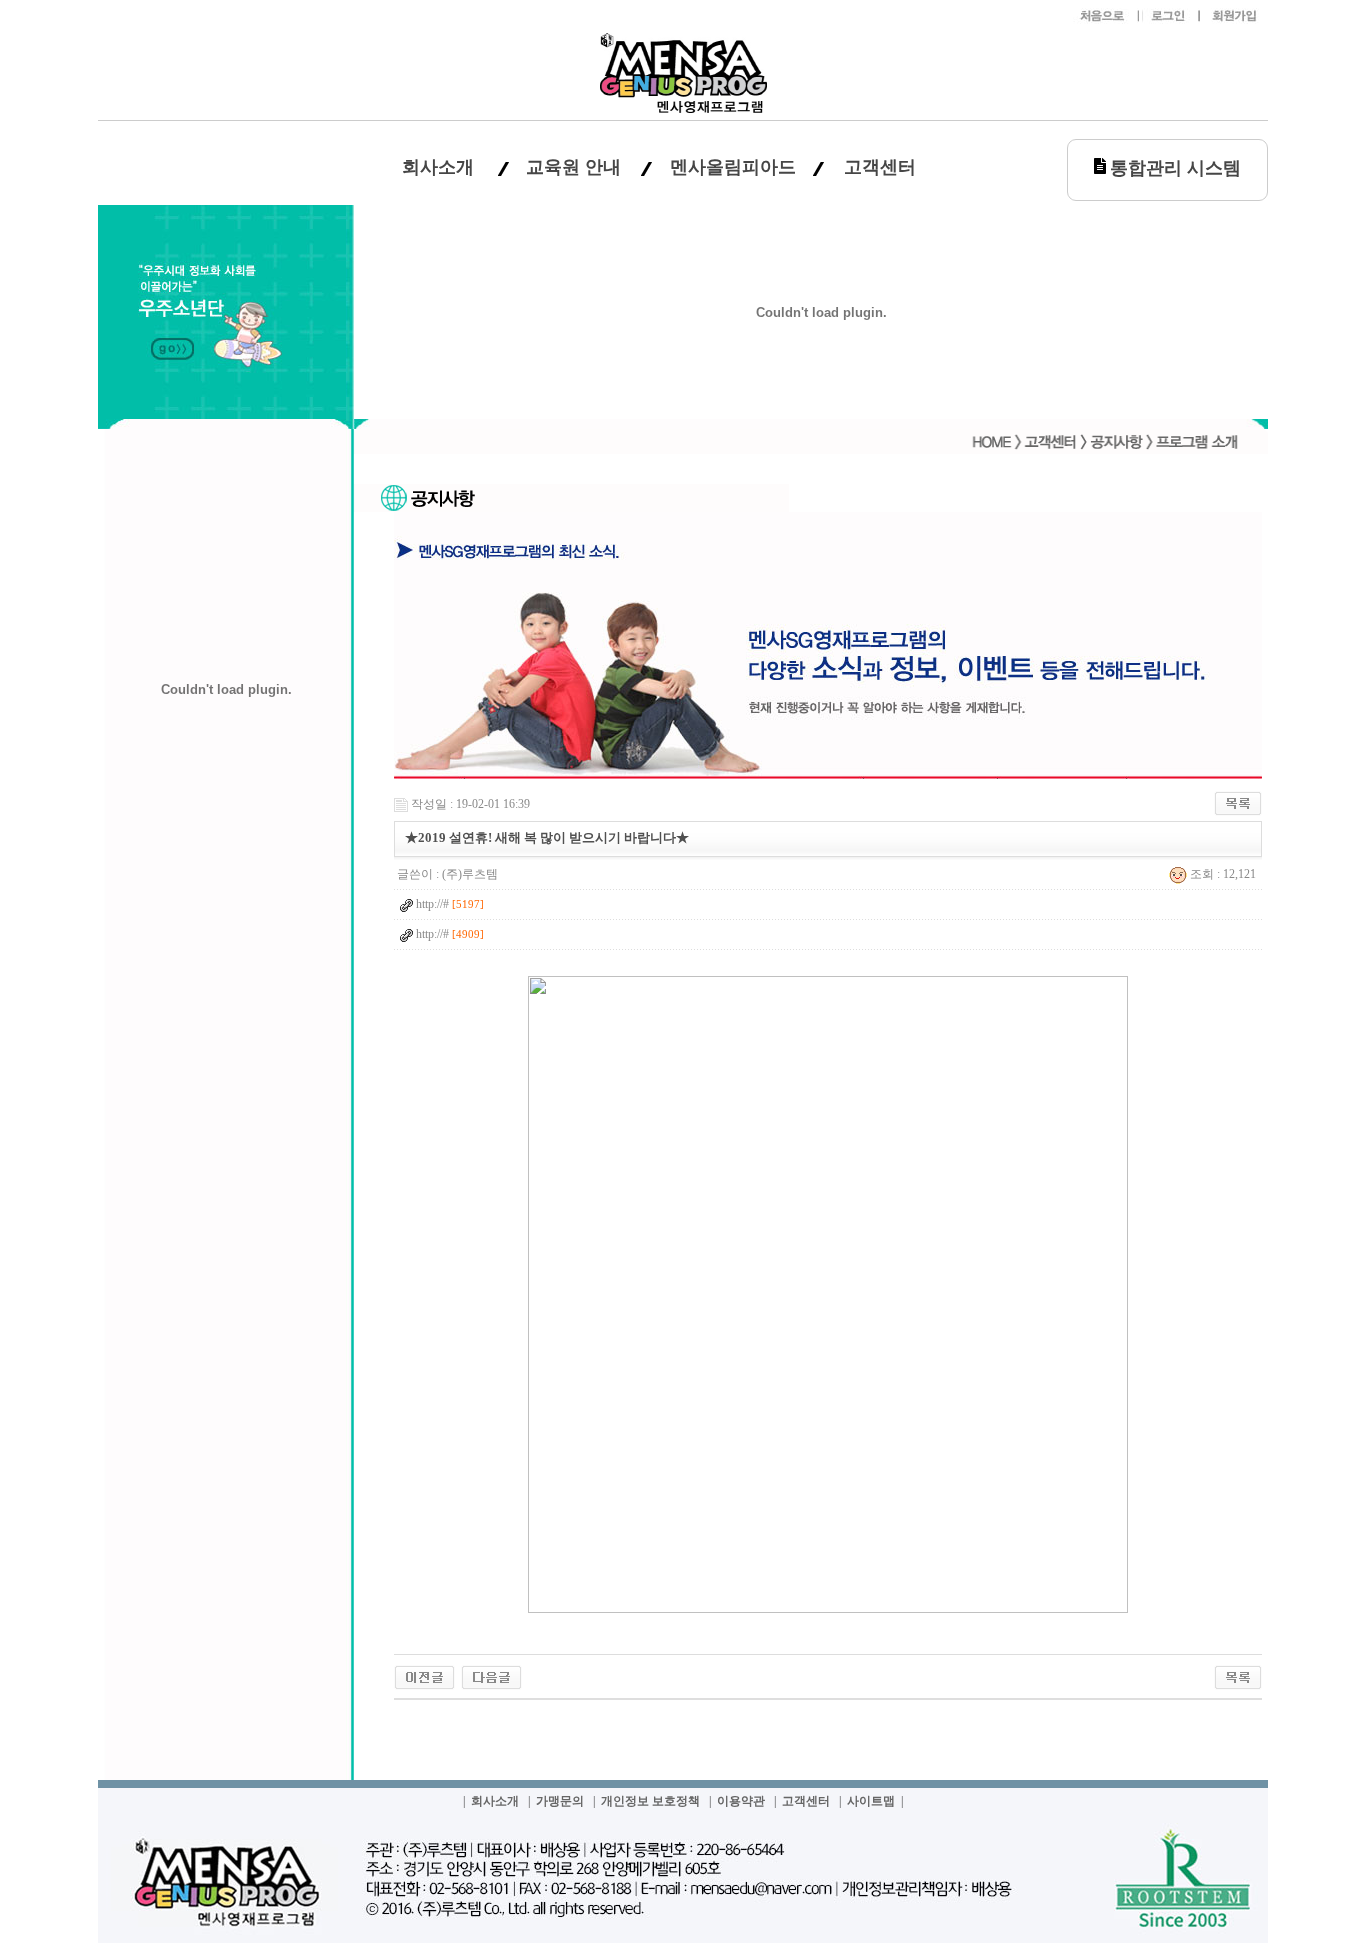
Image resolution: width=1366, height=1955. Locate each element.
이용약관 (741, 1801)
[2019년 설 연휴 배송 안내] (491, 1676)
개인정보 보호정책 (650, 1801)
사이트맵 (871, 1801)
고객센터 (806, 1801)
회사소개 (495, 1801)
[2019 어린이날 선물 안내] (424, 1676)
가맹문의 (560, 1801)
